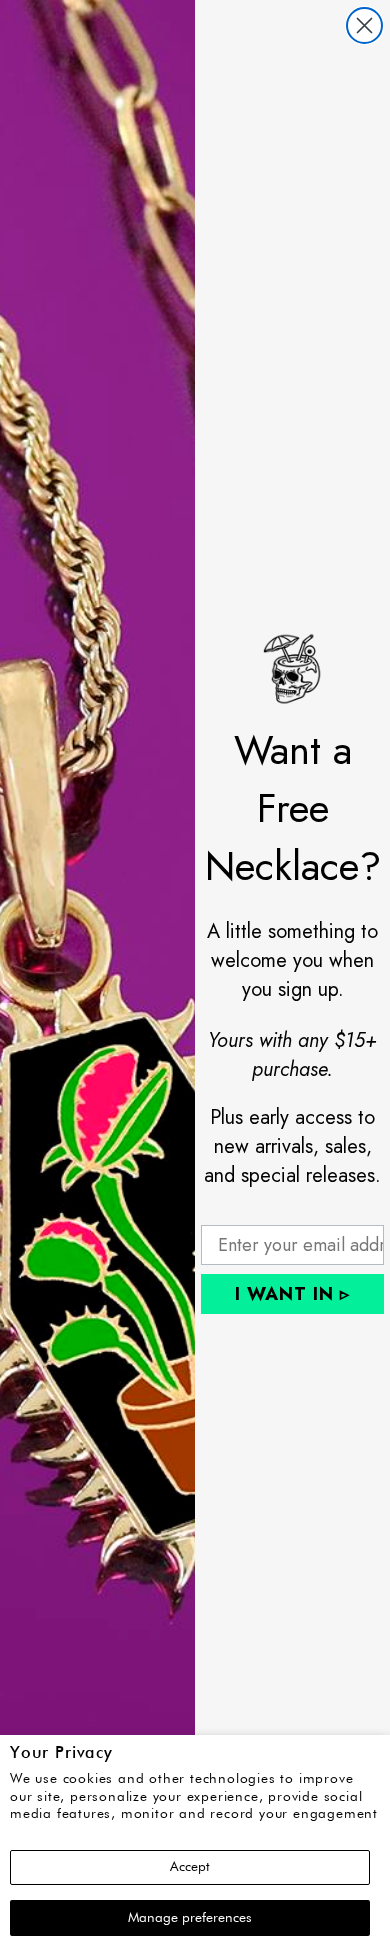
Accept (190, 1867)
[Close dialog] (364, 25)
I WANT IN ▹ (292, 1294)
